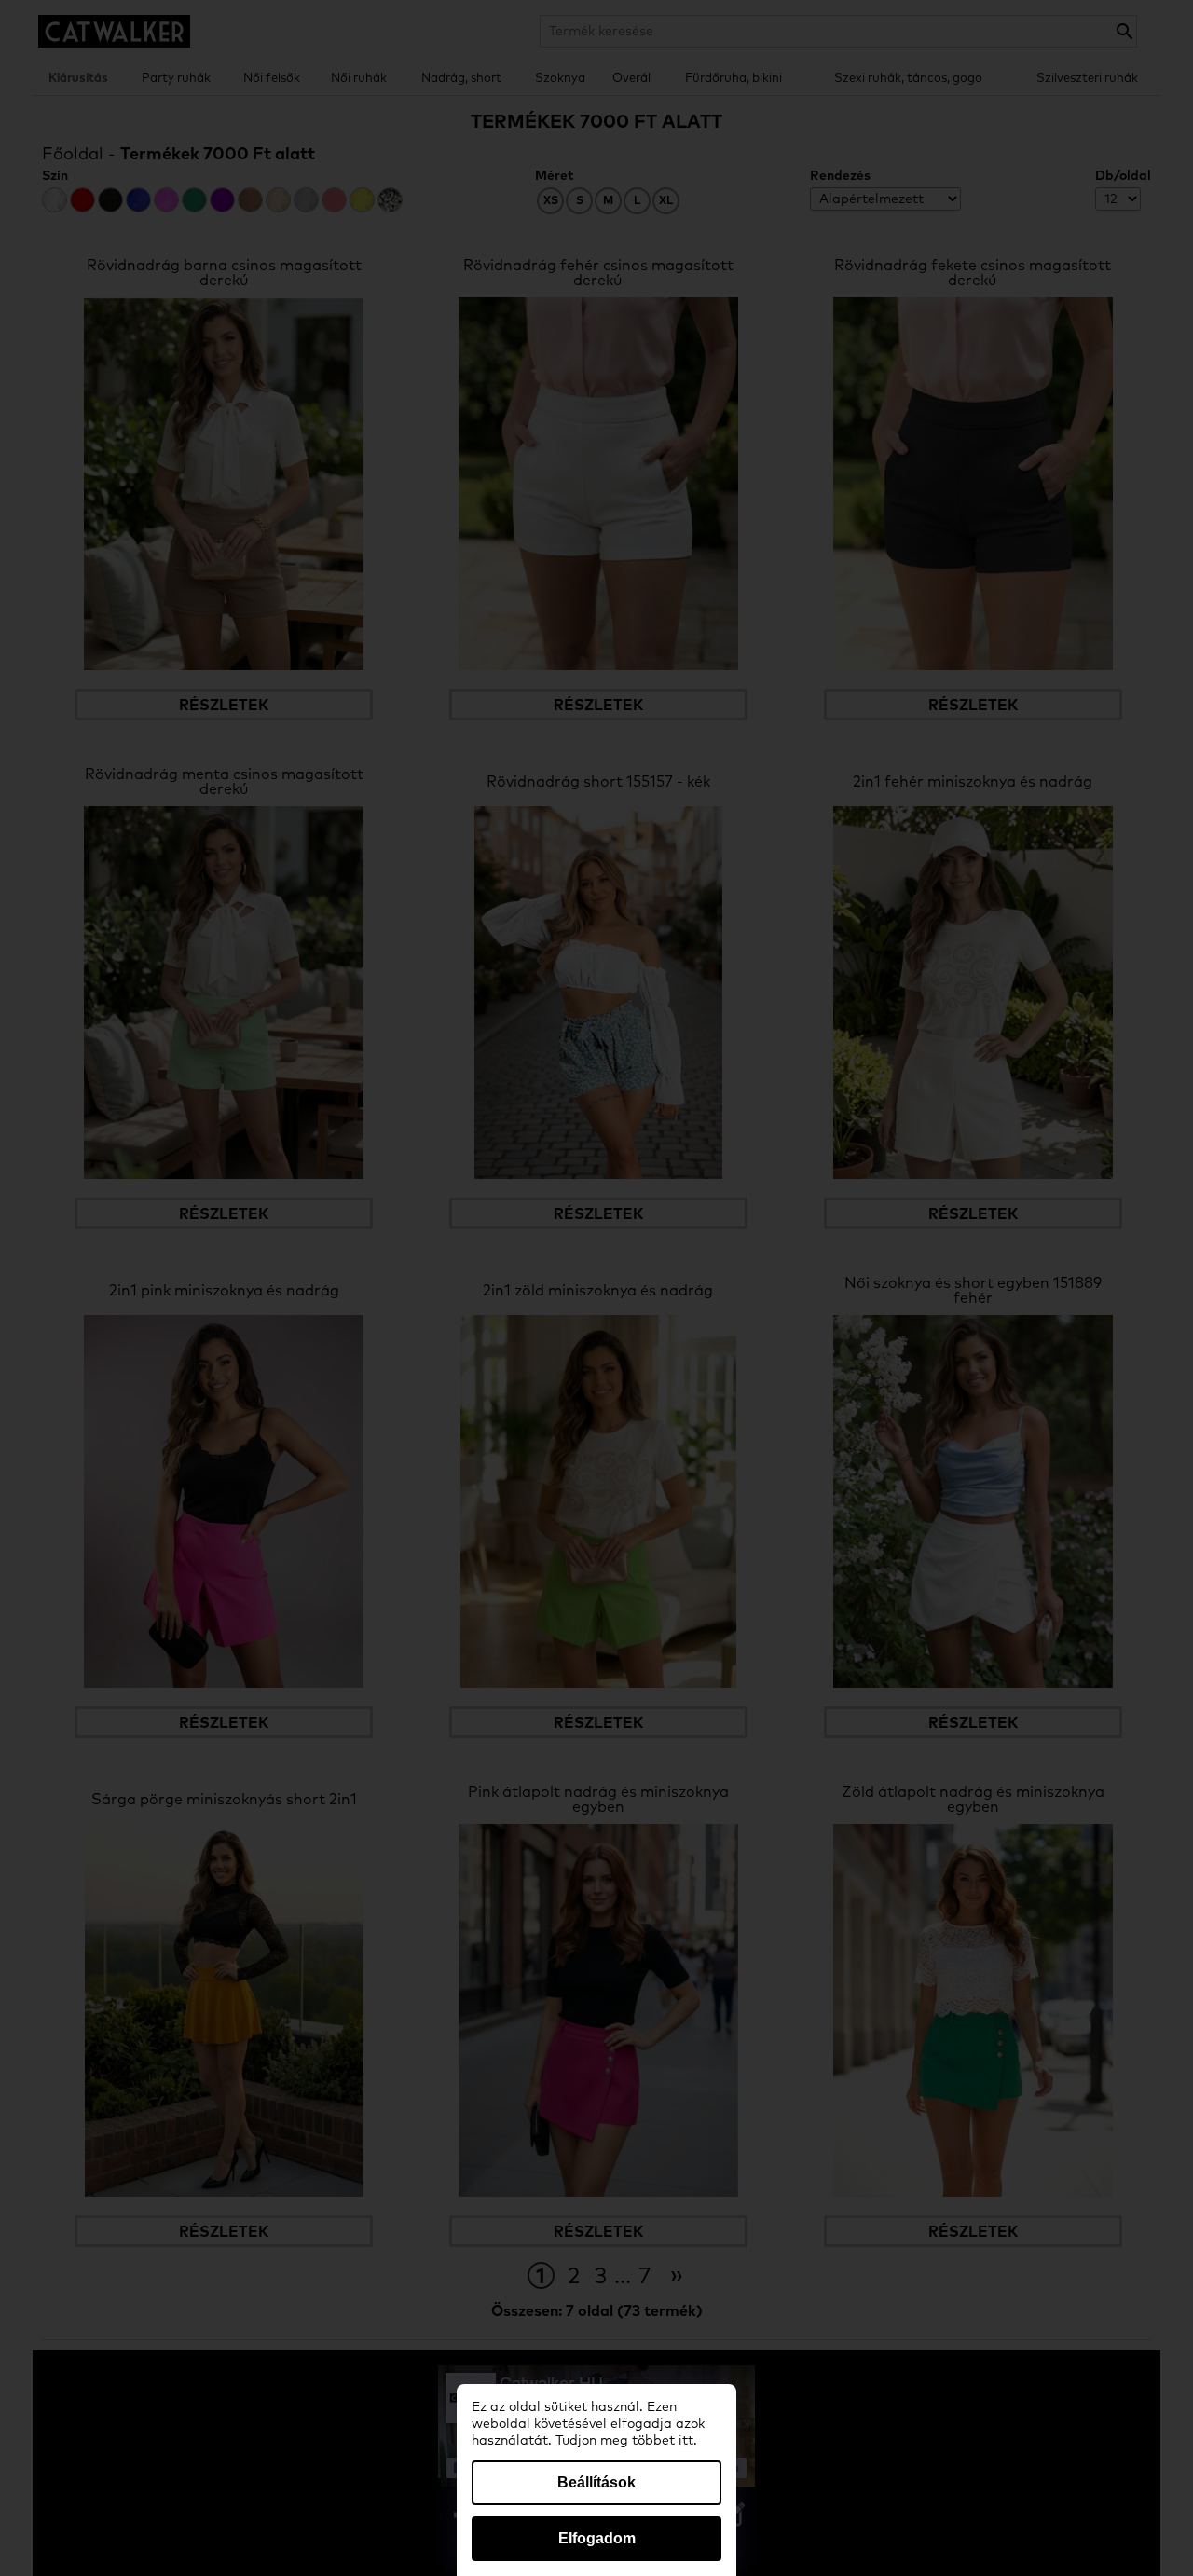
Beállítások (596, 2482)
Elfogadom (597, 2538)
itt (686, 2441)
